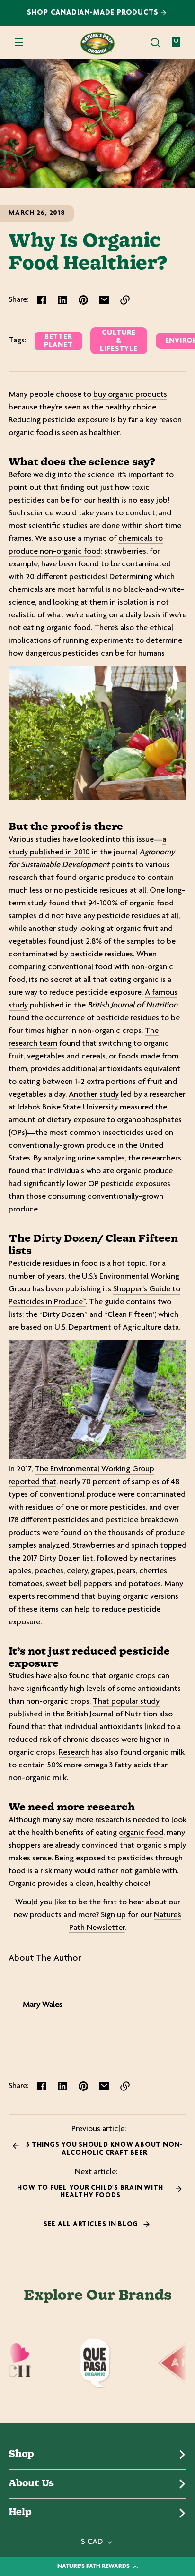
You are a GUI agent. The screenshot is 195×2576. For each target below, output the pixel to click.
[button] (155, 43)
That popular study (126, 1702)
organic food (141, 1833)
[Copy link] (125, 300)
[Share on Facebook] (42, 300)
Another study (94, 1095)
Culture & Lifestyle (119, 341)
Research (74, 1753)
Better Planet (58, 341)
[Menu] (19, 43)
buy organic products (130, 395)
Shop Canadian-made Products (94, 13)
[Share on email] (104, 300)
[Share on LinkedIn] (62, 300)
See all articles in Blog (92, 2224)
